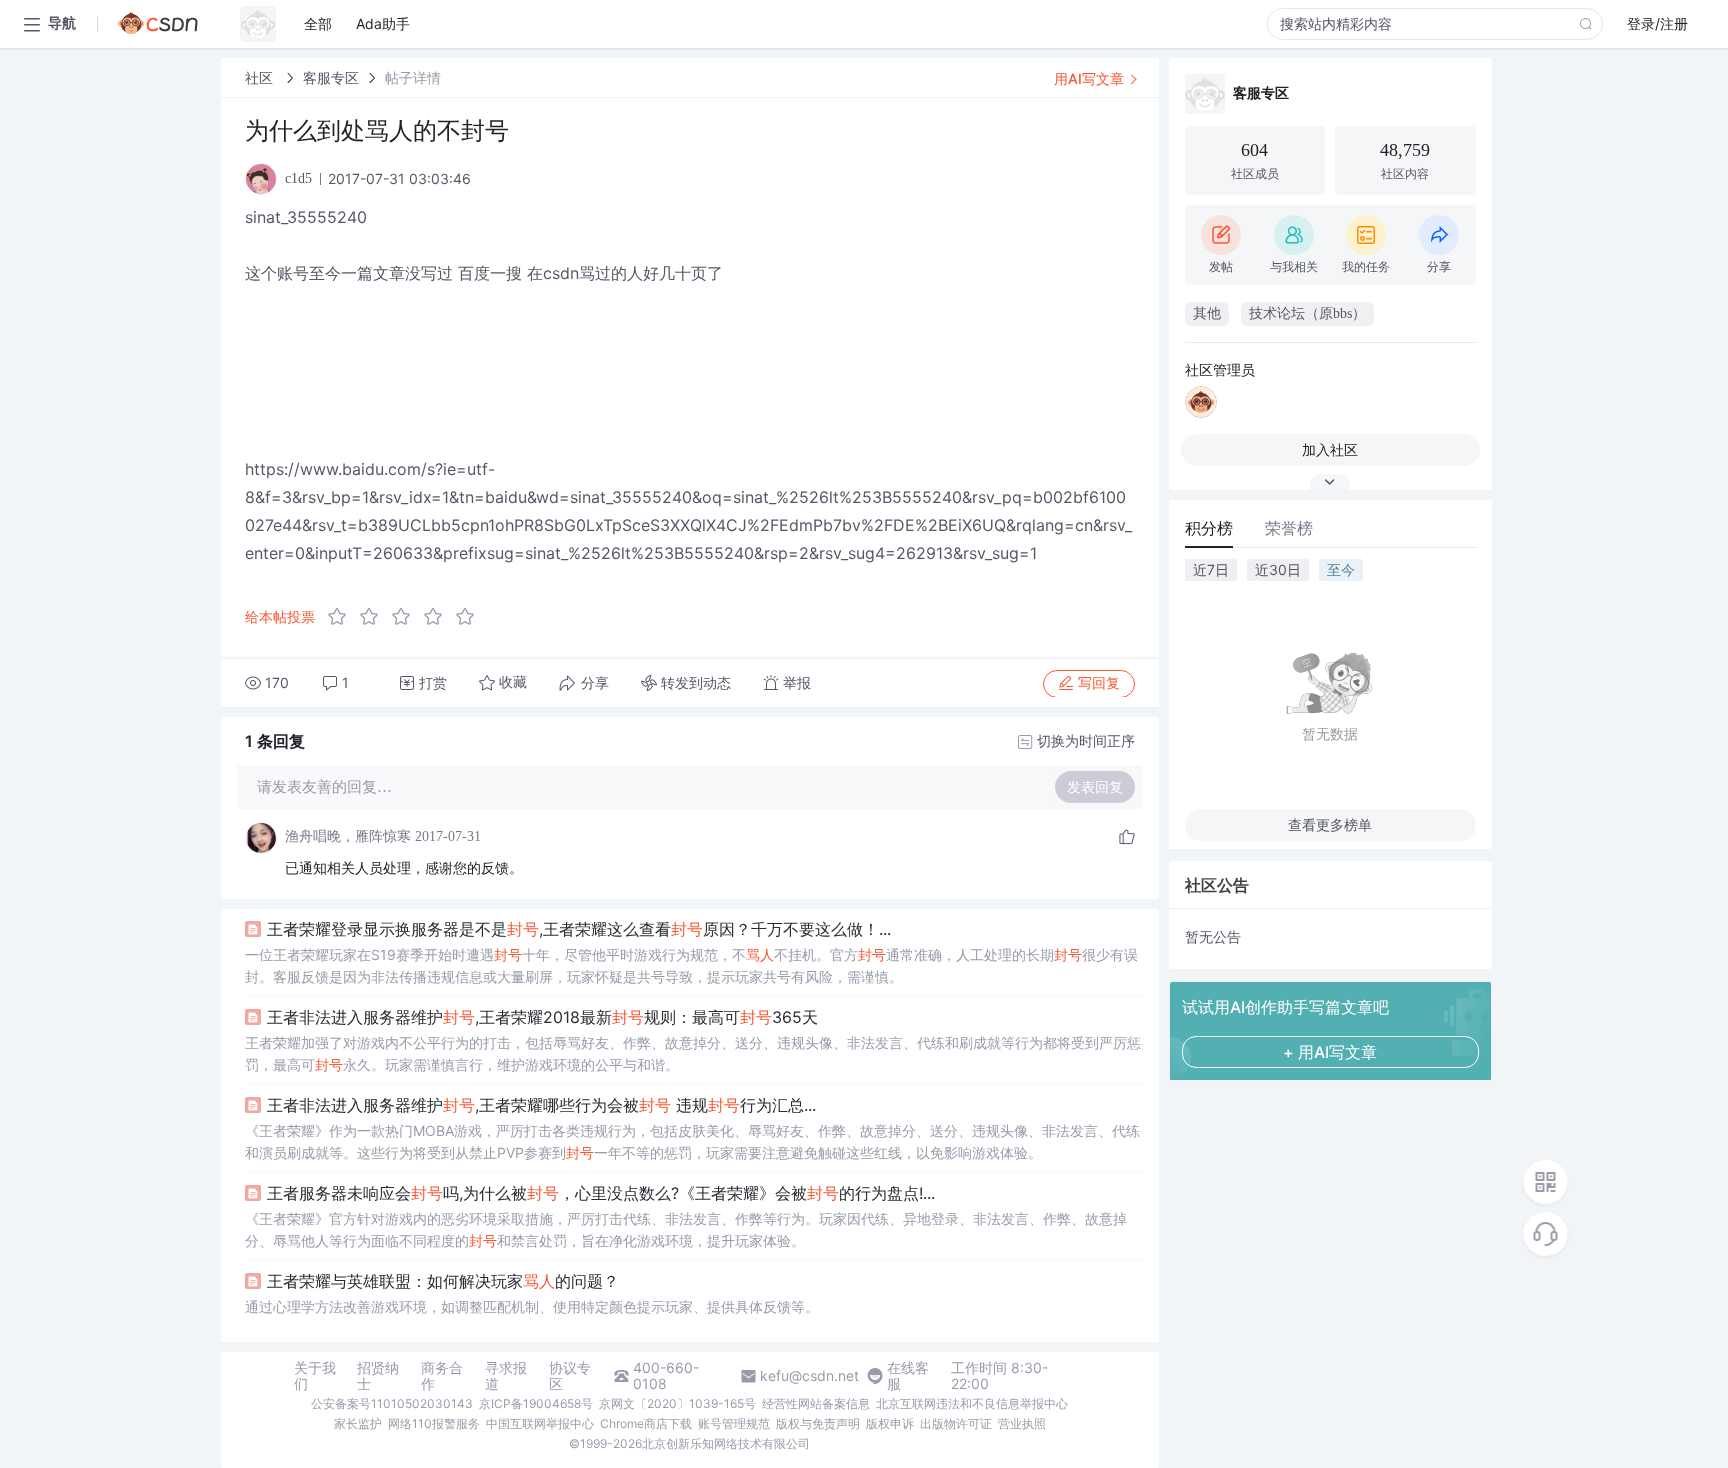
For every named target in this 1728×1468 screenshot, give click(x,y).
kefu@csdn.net (809, 1376)
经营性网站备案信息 (816, 1403)
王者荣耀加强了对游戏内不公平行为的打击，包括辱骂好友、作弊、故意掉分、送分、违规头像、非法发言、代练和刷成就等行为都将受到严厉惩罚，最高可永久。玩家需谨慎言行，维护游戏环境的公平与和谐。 (693, 1053)
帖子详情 (413, 77)
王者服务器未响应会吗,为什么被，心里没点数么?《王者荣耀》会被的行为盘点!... (601, 1193)
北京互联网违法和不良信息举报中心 (972, 1403)
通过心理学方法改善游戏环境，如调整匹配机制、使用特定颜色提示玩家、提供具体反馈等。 (532, 1306)
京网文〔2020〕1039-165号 (677, 1403)
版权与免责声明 (818, 1423)
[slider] (407, 617)
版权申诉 (890, 1423)
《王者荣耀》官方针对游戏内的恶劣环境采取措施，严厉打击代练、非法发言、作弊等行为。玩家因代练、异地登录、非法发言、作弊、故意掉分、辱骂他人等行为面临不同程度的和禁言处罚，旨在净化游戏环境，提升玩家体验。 (686, 1229)
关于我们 (315, 1376)
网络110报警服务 (434, 1423)
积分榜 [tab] (1209, 528)
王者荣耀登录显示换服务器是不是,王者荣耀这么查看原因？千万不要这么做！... (579, 929)
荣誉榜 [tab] (1289, 528)
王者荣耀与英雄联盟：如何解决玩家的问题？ (443, 1281)
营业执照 (1022, 1423)
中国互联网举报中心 (540, 1423)
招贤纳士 (378, 1376)
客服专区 (331, 77)
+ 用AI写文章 (1330, 1052)
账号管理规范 (734, 1423)
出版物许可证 (956, 1423)
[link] (261, 77)
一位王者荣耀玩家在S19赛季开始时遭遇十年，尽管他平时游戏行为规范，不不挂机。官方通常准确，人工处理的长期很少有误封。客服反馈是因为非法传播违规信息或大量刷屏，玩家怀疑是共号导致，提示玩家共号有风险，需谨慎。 (691, 965)
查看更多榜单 (1330, 824)
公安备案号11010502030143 (392, 1403)
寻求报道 (506, 1376)
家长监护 (358, 1423)
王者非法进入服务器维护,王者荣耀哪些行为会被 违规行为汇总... (541, 1105)
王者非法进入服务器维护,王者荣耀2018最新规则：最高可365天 (542, 1017)
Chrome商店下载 (646, 1423)
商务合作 (442, 1376)
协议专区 (570, 1376)
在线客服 (908, 1376)
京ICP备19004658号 (536, 1403)
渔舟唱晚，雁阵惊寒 (348, 836)
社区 (261, 77)
